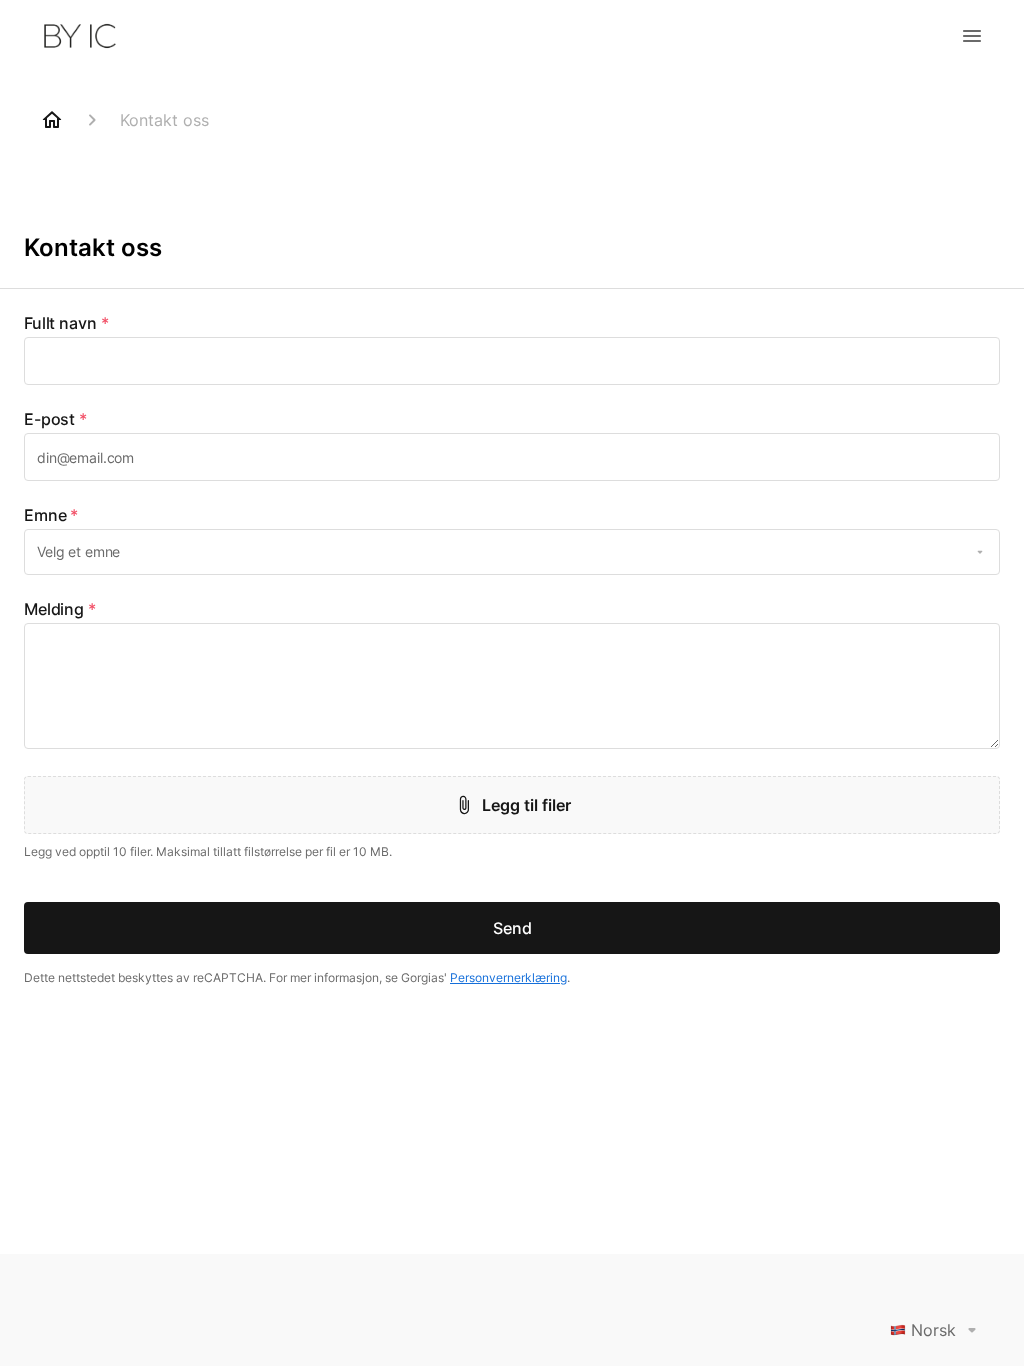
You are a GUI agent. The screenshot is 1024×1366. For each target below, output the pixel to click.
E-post (55, 419)
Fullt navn (66, 323)
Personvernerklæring (508, 977)
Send (512, 928)
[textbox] (512, 361)
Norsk (933, 1330)
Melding (60, 609)
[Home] (52, 120)
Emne (51, 515)
